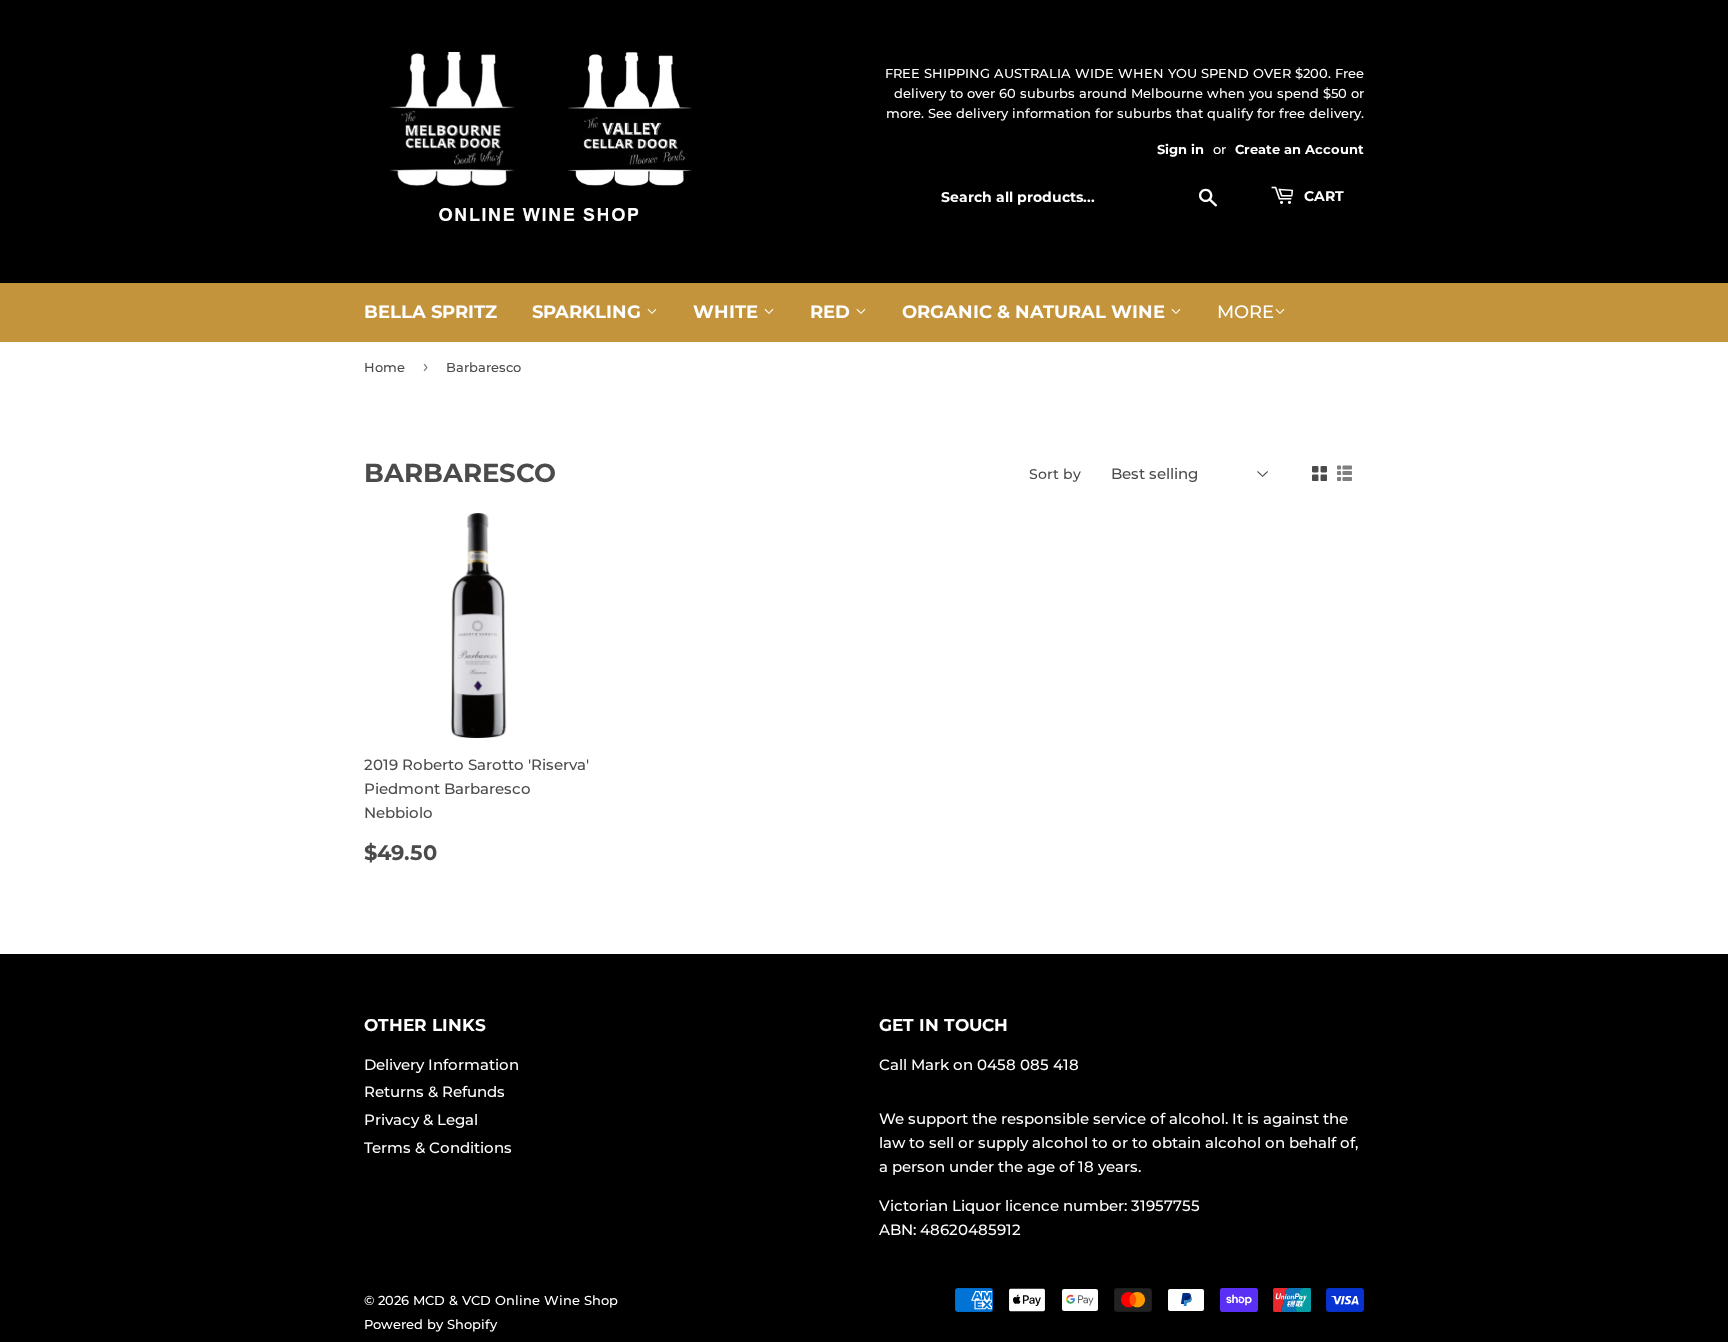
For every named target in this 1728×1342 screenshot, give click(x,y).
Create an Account (1299, 149)
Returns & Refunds (434, 1091)
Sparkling (589, 312)
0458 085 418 (1028, 1064)
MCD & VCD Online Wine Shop (515, 1300)
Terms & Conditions (438, 1147)
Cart (1322, 196)
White (728, 312)
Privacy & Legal (421, 1119)
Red (832, 312)
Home (384, 367)
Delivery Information (441, 1064)
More (1245, 312)
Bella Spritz (430, 312)
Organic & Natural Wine (1036, 312)
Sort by (1055, 474)
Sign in (1180, 149)
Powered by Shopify (430, 1324)
